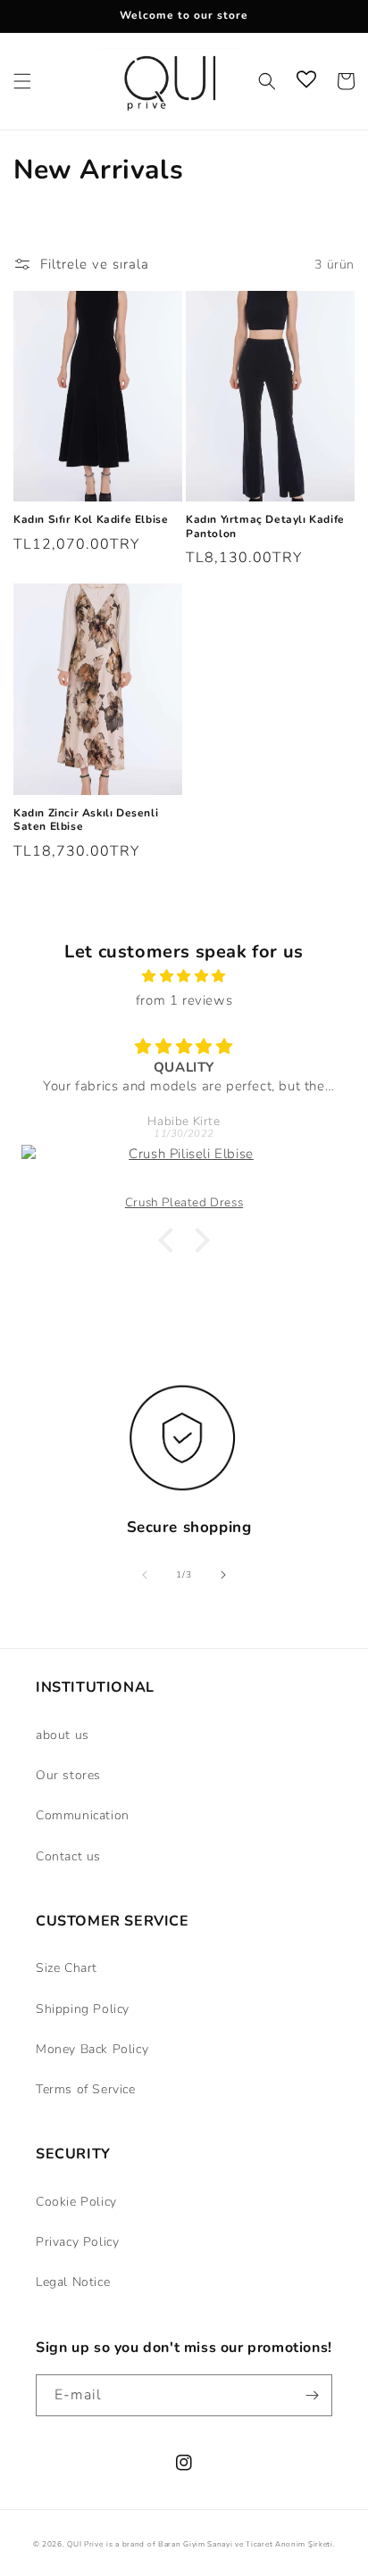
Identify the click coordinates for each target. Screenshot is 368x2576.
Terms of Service (86, 2089)
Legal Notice (73, 2282)
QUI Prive (85, 2544)
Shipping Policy (83, 2009)
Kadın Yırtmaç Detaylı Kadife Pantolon (265, 527)
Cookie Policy (76, 2202)
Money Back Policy (92, 2049)
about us (63, 1735)
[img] (184, 976)
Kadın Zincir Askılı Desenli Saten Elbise (86, 820)
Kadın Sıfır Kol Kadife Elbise (91, 520)
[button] (22, 81)
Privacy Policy (77, 2242)
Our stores (68, 1775)
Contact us (68, 1856)
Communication (83, 1815)
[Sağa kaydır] (223, 1575)
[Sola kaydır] (145, 1575)
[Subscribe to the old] (312, 2395)
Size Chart (67, 1968)
